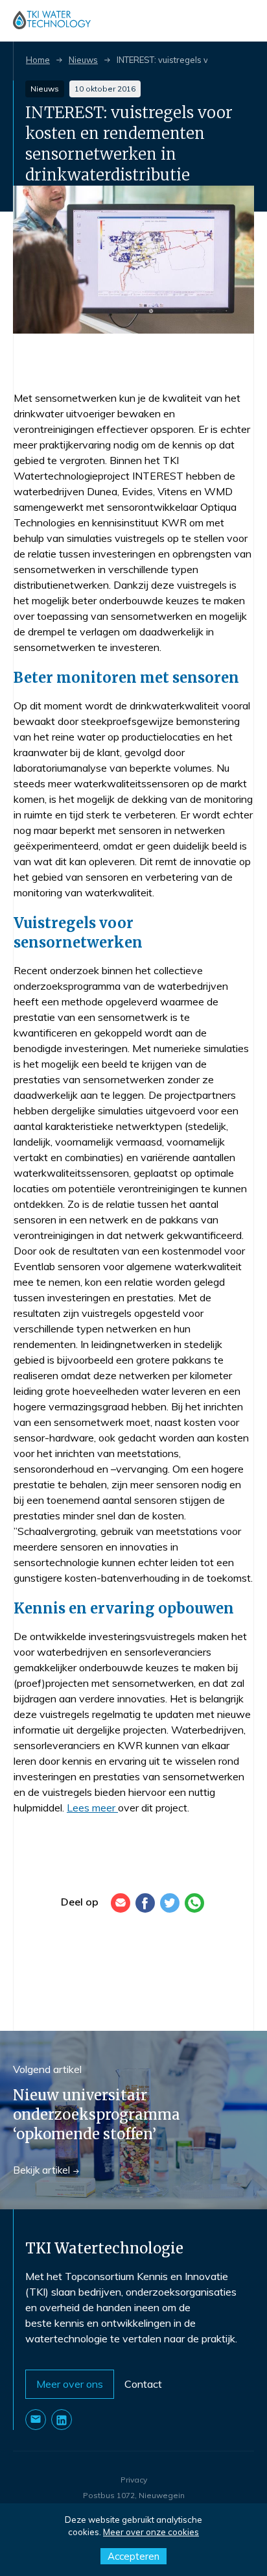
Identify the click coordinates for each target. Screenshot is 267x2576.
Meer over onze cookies (151, 2532)
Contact (143, 2384)
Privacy (134, 2480)
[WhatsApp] (194, 1903)
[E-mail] (121, 1903)
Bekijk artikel (41, 2170)
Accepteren (133, 2556)
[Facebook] (145, 1903)
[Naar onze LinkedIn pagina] (62, 2420)
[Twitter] (170, 1903)
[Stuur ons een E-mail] (36, 2420)
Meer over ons (70, 2384)
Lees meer (92, 1808)
